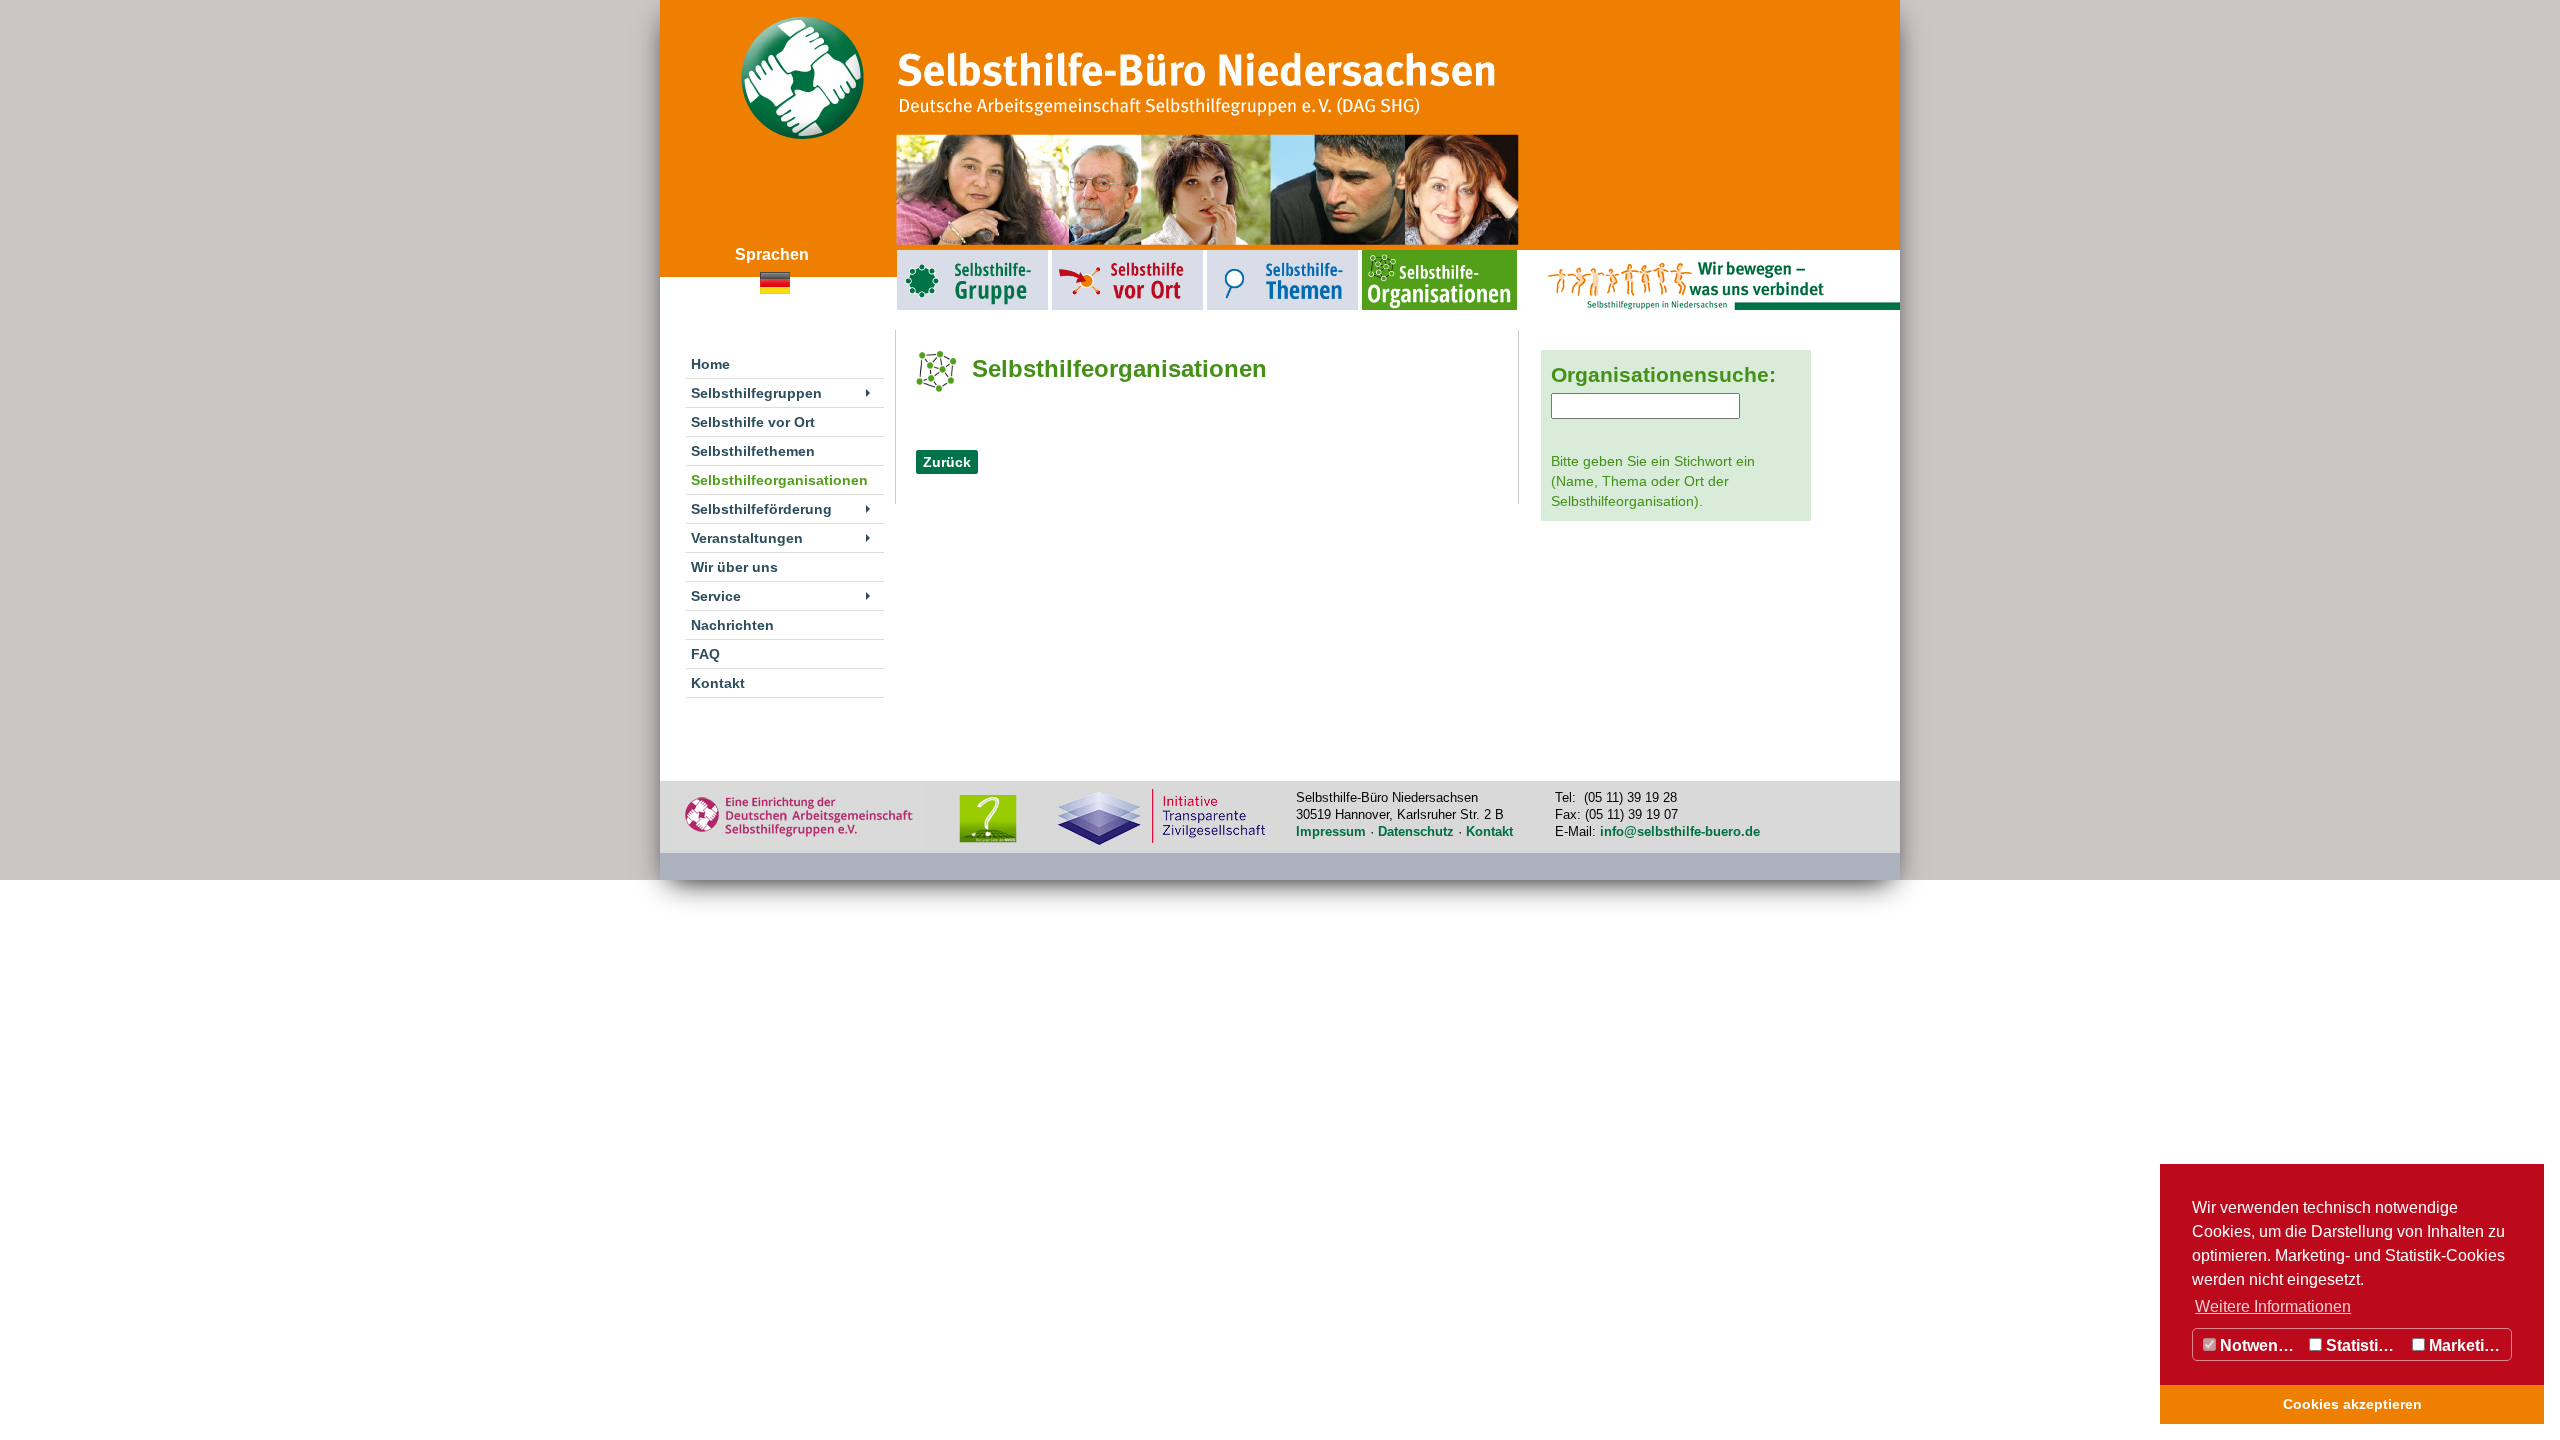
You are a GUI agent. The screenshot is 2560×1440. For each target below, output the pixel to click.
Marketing (2464, 1345)
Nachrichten (732, 625)
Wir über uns (734, 567)
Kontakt (718, 683)
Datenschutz (1416, 831)
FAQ (705, 654)
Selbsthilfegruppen (927, 254)
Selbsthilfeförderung (761, 509)
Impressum (1331, 831)
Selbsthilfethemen (1236, 254)
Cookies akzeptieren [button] (2352, 1404)
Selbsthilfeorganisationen (1403, 254)
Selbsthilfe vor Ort (1081, 254)
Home (710, 364)
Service (716, 596)
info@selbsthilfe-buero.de (1680, 831)
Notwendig (2259, 1345)
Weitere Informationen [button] (2273, 1306)
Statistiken (2364, 1345)
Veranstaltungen (747, 538)
